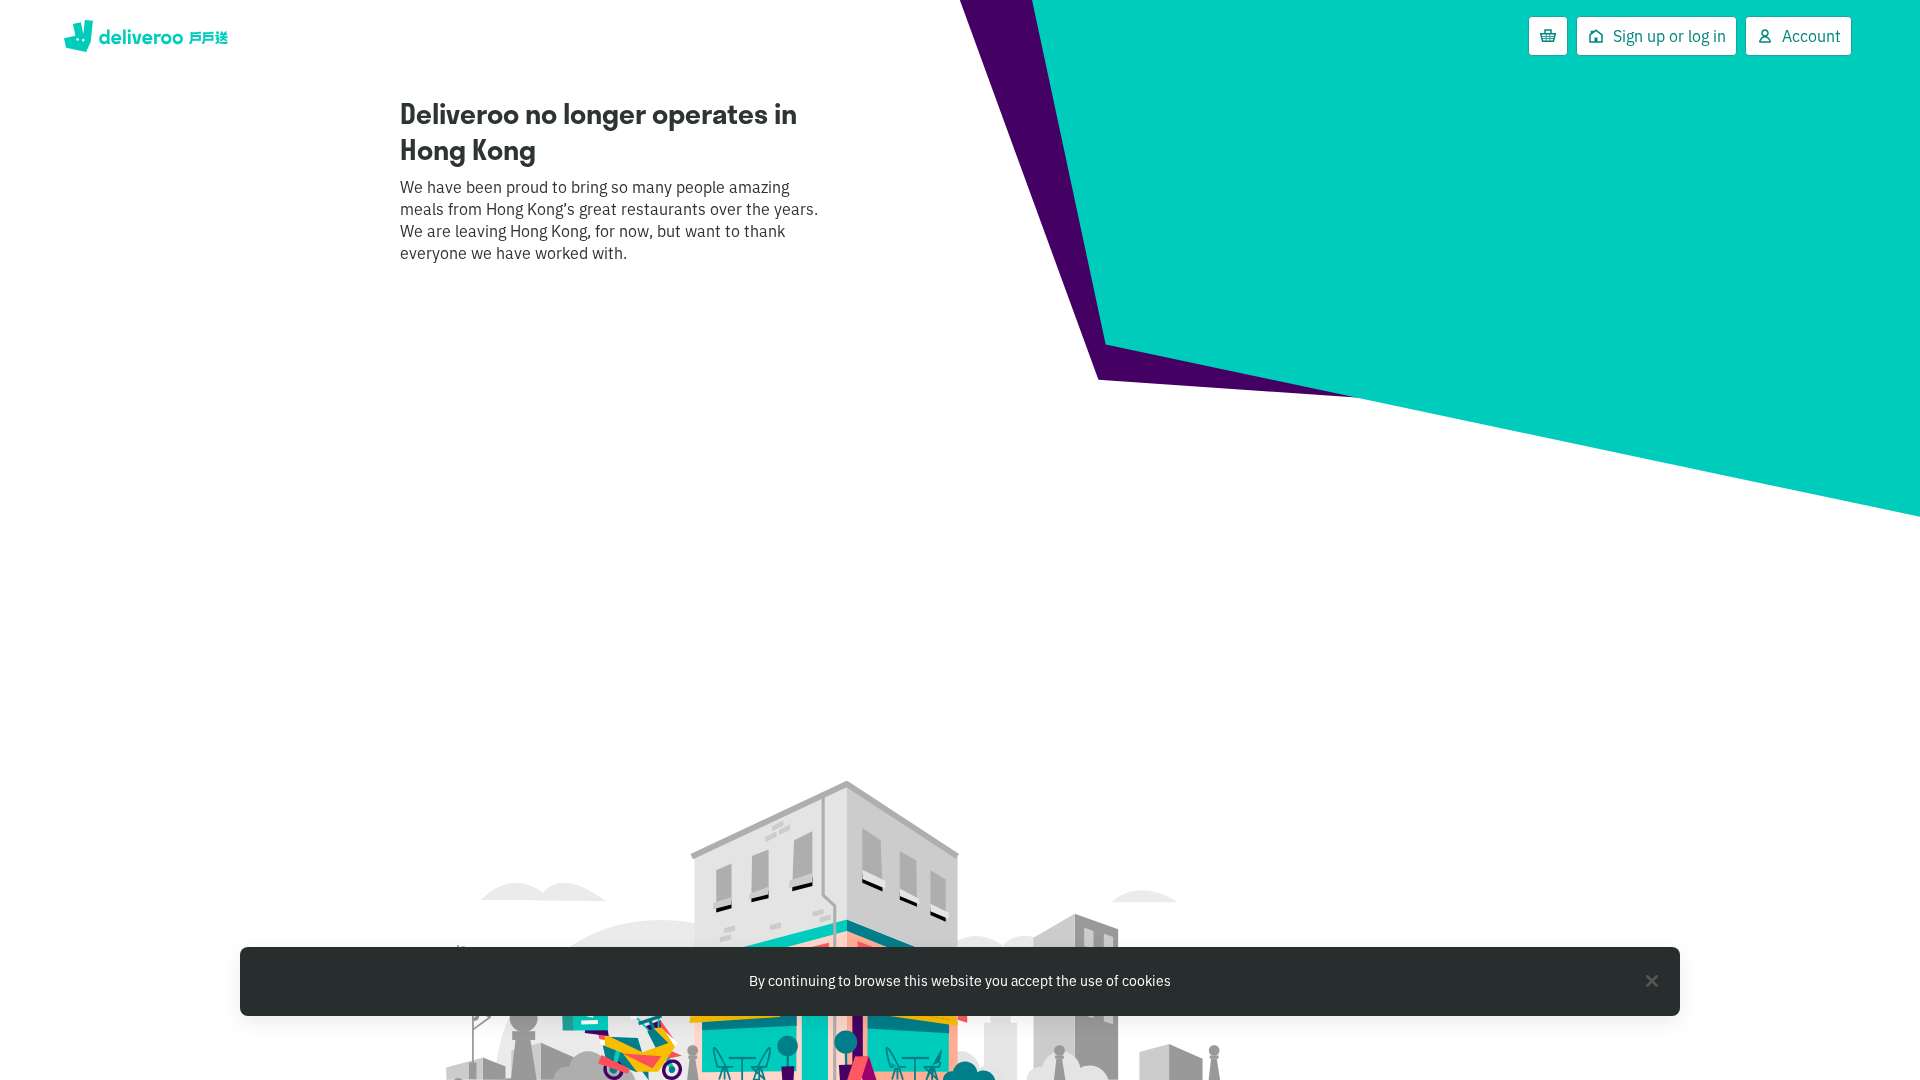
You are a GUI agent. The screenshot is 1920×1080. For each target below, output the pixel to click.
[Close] (1652, 981)
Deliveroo (146, 36)
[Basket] (1548, 36)
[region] (960, 981)
